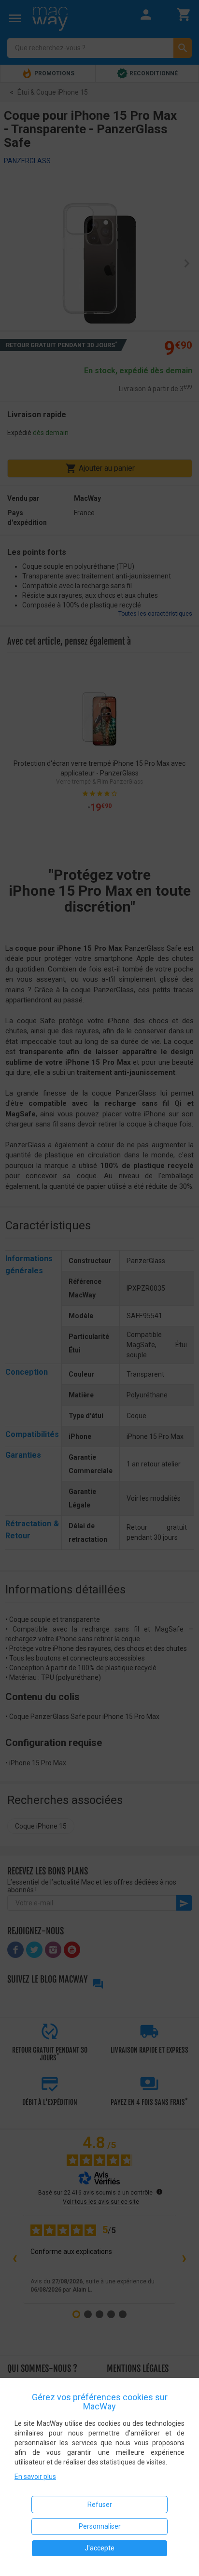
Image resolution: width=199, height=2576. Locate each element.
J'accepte (99, 2548)
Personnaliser (100, 2526)
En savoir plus (35, 2477)
